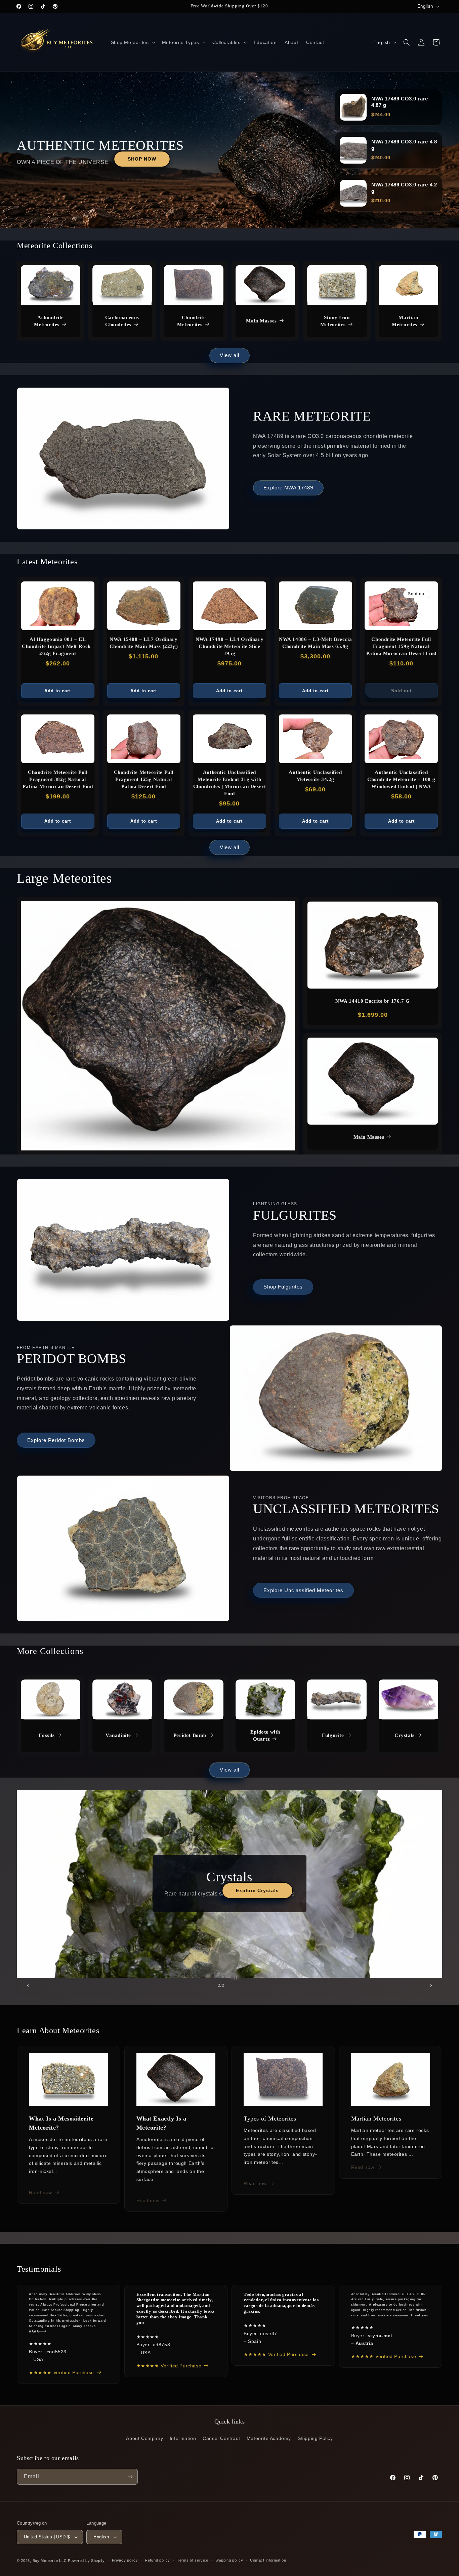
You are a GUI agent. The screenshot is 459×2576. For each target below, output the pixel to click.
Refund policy (157, 2560)
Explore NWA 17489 (288, 488)
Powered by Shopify (86, 2561)
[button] (132, 42)
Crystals (405, 1735)
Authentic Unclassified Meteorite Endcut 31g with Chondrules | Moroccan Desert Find (230, 783)
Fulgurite (333, 1735)
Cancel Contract (221, 2438)
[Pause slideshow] (238, 1978)
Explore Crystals (299, 1890)
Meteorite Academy (269, 2438)
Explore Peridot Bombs (56, 1440)
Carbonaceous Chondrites (122, 321)
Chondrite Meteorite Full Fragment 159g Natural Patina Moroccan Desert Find (401, 646)
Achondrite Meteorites (49, 321)
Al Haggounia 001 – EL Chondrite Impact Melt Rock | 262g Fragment (58, 646)
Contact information (268, 2560)
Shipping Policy (315, 2438)
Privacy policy (125, 2560)
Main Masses (261, 321)
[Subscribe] (130, 2477)
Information (183, 2438)
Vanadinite (118, 1735)
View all (229, 355)
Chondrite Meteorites (191, 321)
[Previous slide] (28, 1985)
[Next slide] (431, 1985)
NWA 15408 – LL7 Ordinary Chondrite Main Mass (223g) (144, 643)
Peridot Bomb (190, 1735)
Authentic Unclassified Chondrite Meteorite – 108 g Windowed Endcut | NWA (401, 779)
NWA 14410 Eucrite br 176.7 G (373, 1001)
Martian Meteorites (405, 321)
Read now (40, 2192)
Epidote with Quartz (265, 1735)
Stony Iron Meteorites (335, 321)
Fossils (47, 1735)
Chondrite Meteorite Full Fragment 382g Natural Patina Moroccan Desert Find (58, 779)
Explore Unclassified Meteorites (303, 1590)
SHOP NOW (142, 159)
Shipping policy (229, 2560)
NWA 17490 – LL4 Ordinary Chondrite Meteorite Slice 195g (229, 646)
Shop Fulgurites (283, 1287)
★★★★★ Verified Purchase (61, 2372)
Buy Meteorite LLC (50, 2561)
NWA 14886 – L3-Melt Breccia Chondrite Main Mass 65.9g (315, 643)
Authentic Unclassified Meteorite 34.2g (315, 776)
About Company (144, 2438)
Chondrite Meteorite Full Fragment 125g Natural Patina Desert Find (144, 779)
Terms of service (193, 2560)
